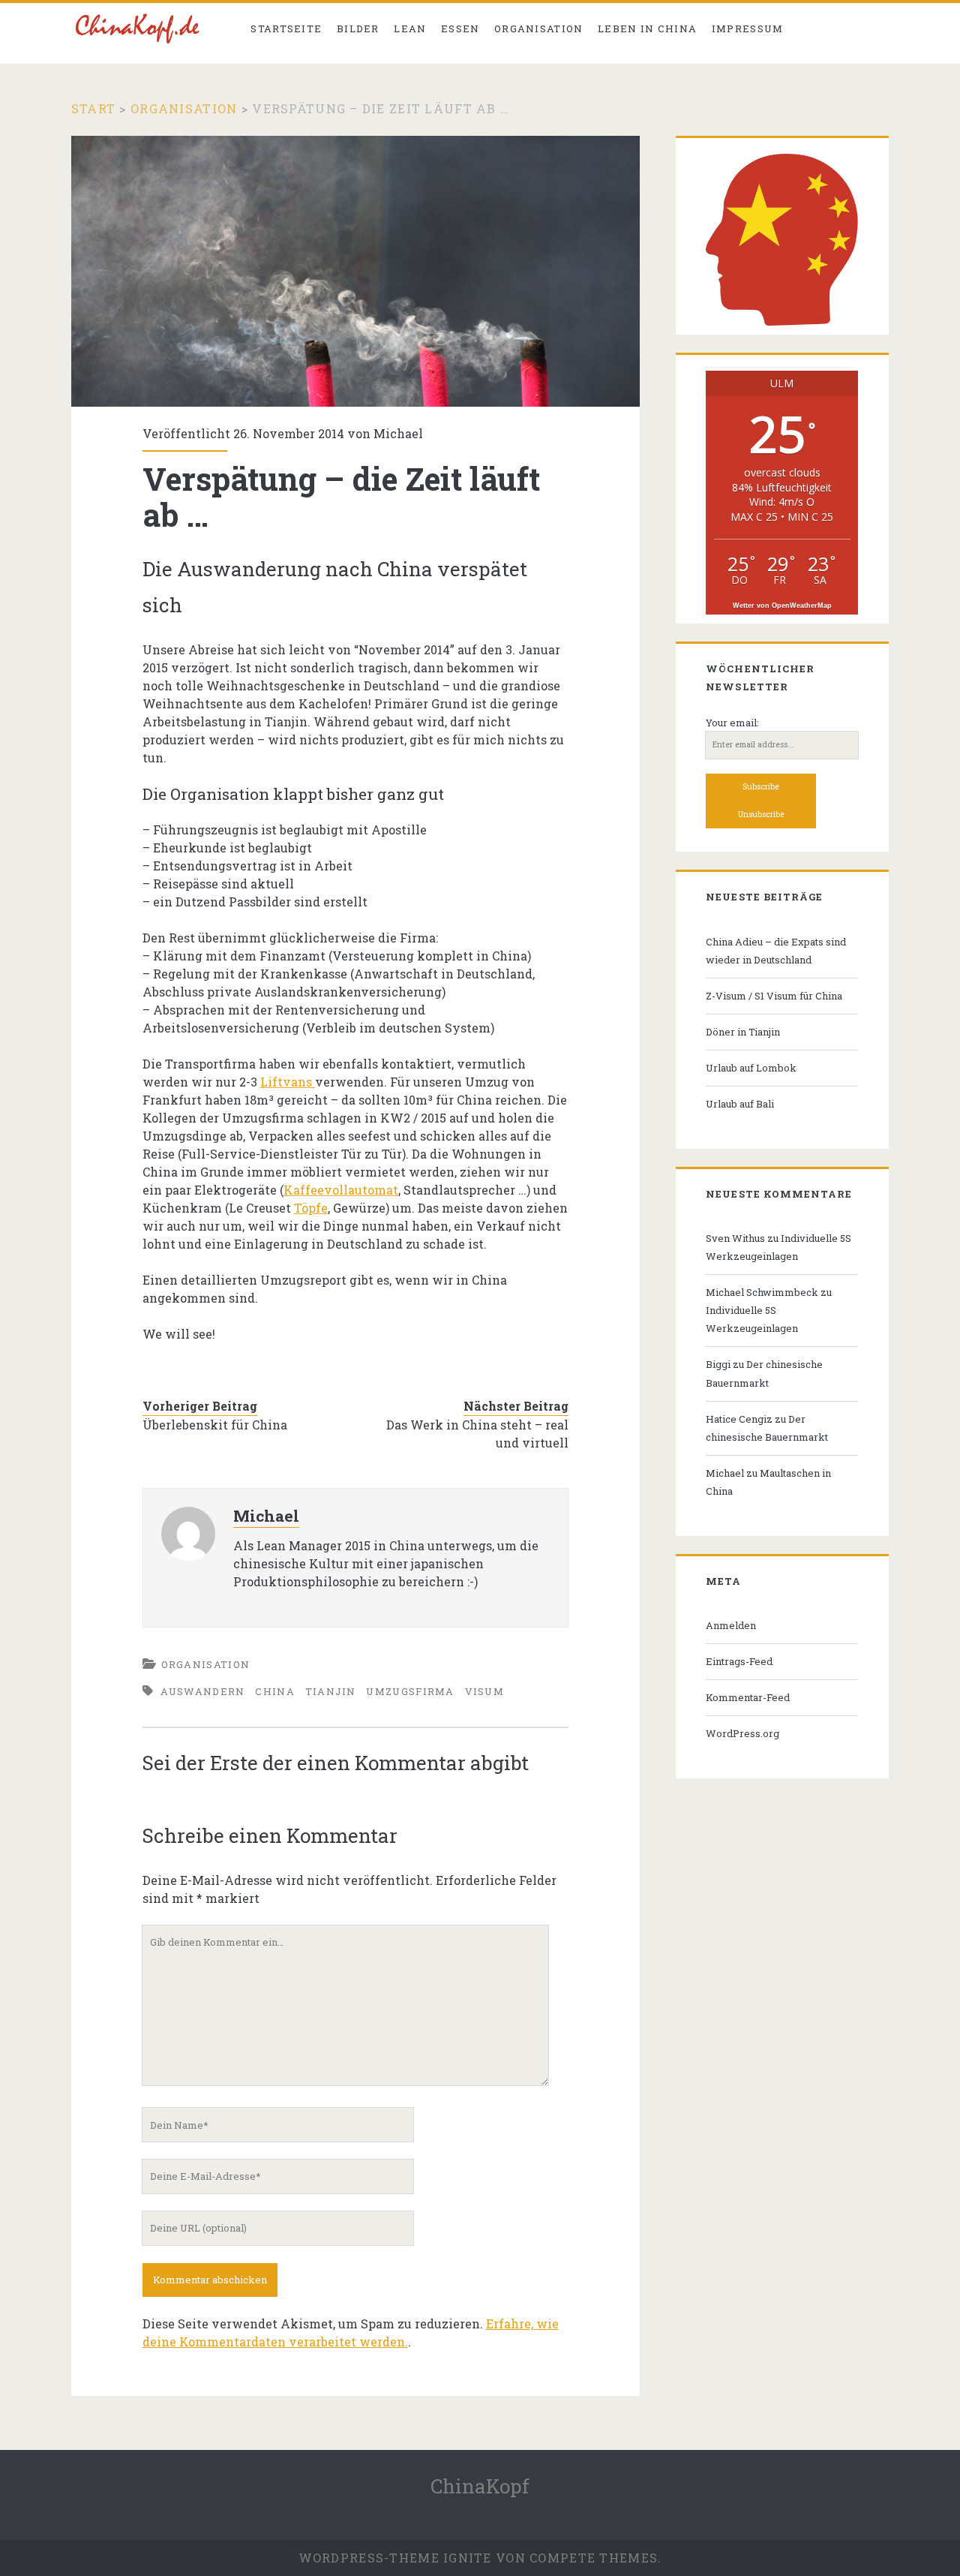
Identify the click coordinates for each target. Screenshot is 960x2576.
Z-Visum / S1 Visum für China (774, 996)
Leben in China (647, 29)
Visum (485, 1691)
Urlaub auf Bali (740, 1104)
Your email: (732, 723)
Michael (398, 433)
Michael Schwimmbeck (762, 1292)
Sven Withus (735, 1238)
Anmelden (731, 1625)
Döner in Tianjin (743, 1032)
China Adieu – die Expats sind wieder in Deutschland (776, 951)
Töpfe (311, 1208)
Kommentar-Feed (748, 1697)
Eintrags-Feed (739, 1661)
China (275, 1691)
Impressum (748, 29)
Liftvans (288, 1082)
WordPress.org (742, 1733)
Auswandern (203, 1691)
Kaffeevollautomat (341, 1190)
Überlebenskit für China (215, 1425)
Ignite (468, 2558)
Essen (460, 29)
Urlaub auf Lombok (751, 1068)
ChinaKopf (480, 2486)
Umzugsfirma (410, 1691)
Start (93, 108)
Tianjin (331, 1691)
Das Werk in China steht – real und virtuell (477, 1434)
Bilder (358, 29)
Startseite (286, 29)
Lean (410, 29)
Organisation (539, 29)
